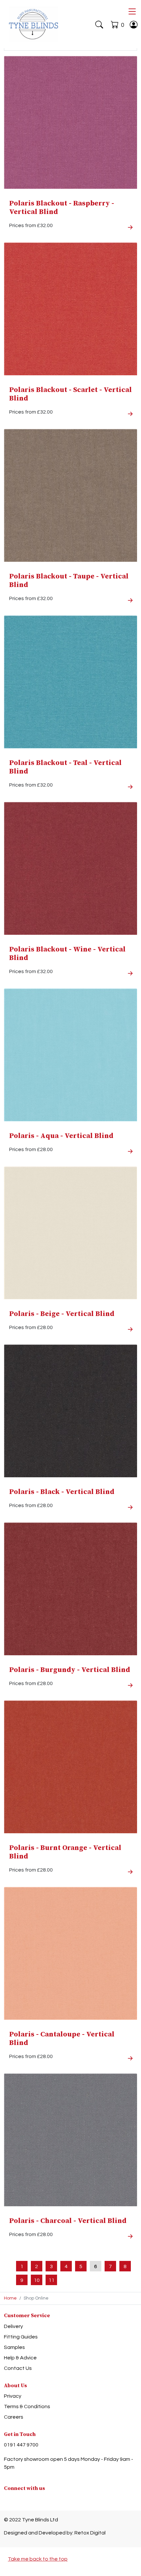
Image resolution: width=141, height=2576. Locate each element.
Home (10, 2298)
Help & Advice (20, 2358)
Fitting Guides (21, 2337)
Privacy (13, 2396)
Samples (14, 2347)
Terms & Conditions (27, 2407)
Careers (14, 2417)
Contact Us (18, 2368)
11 (51, 2280)
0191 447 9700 (21, 2445)
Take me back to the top (38, 2559)
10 (37, 2280)
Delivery (13, 2326)
